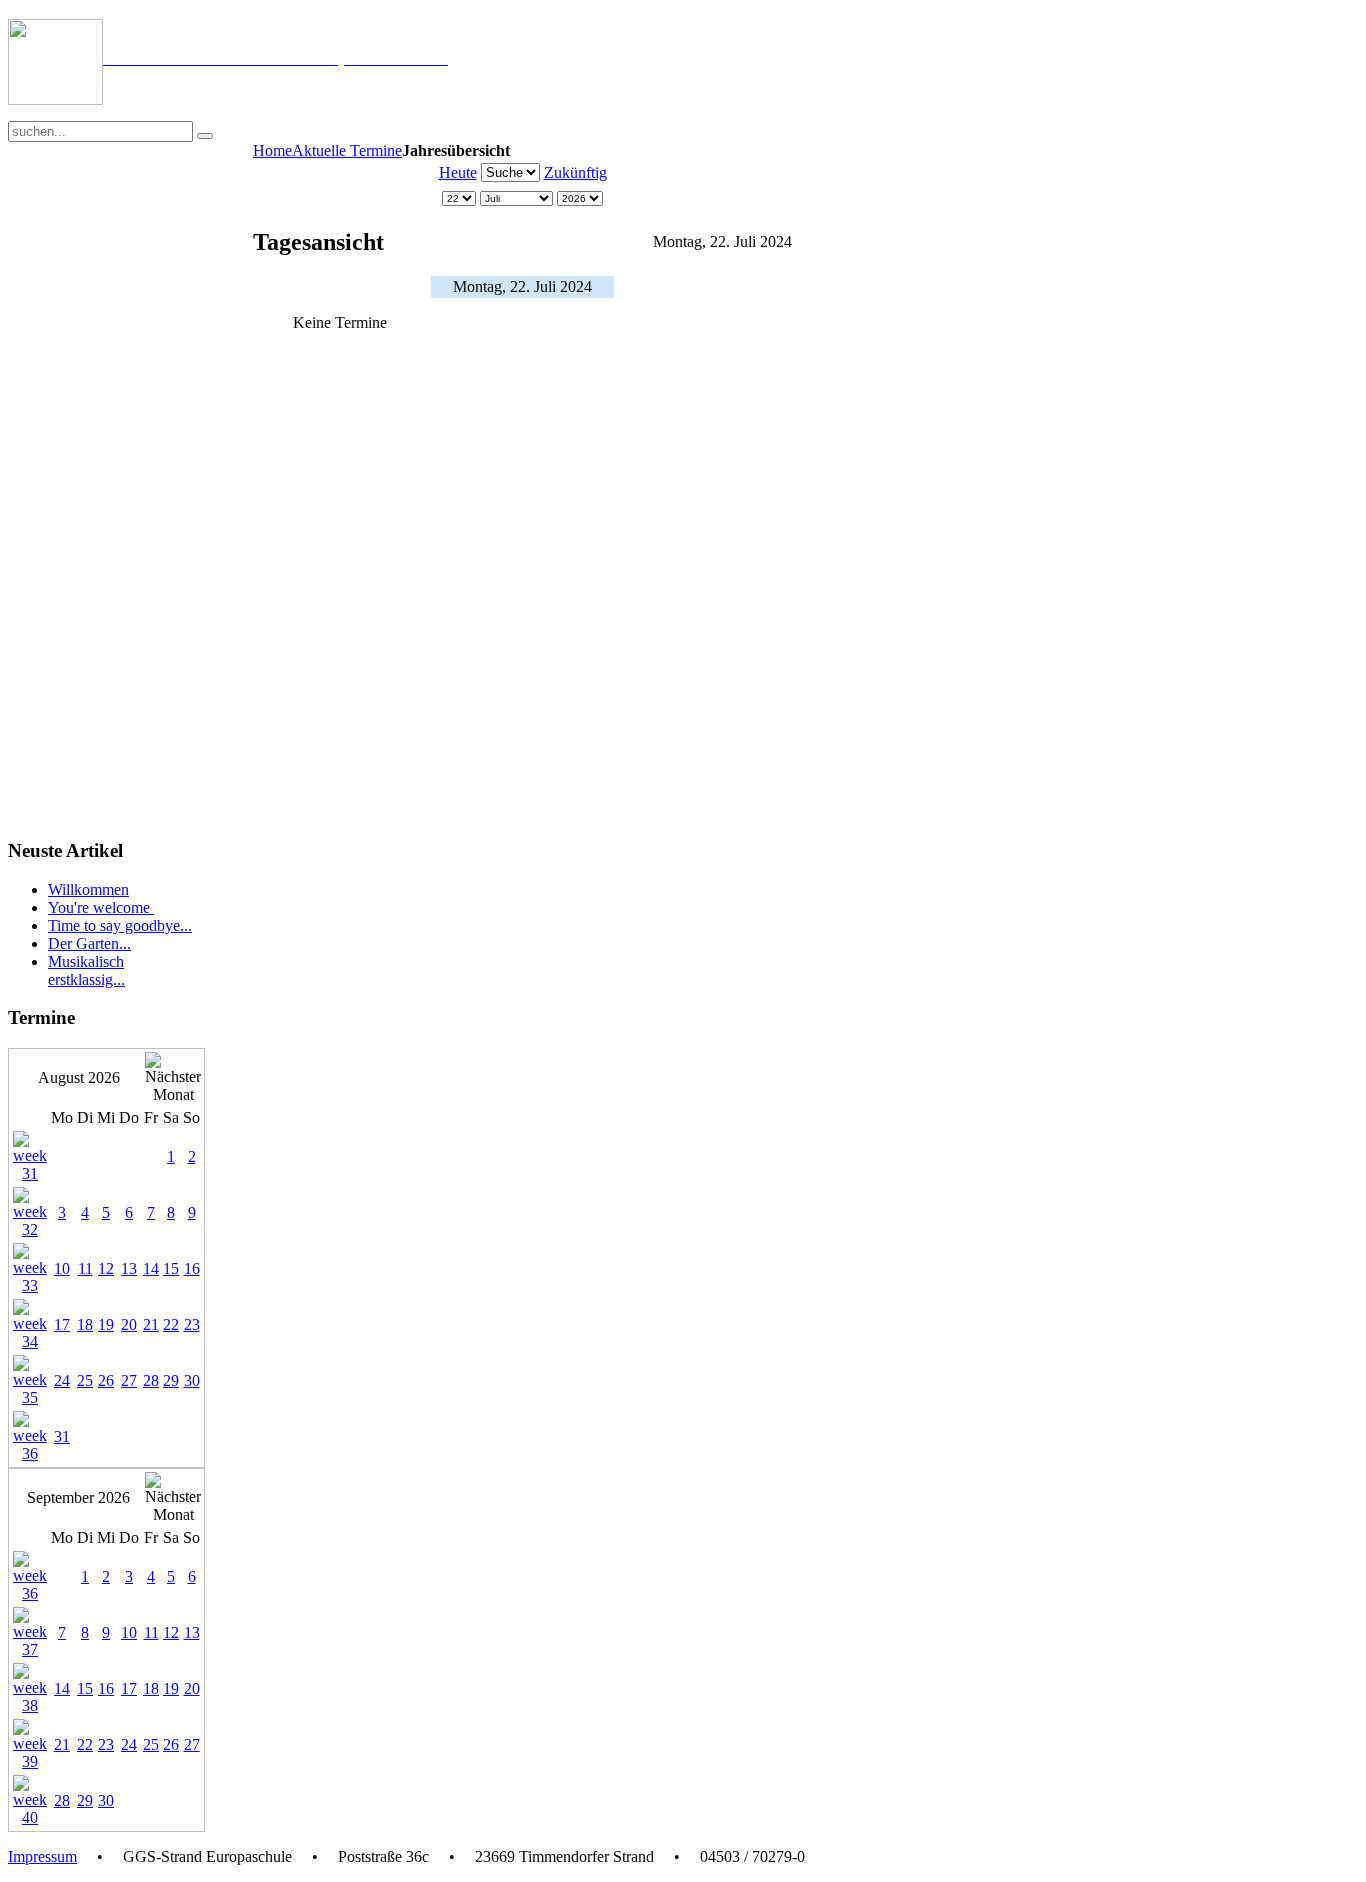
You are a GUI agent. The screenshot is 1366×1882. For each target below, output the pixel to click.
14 (151, 1268)
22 (171, 1324)
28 (151, 1380)
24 (62, 1380)
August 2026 (79, 1077)
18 (85, 1324)
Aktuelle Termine (347, 150)
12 (106, 1268)
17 (62, 1324)
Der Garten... (89, 943)
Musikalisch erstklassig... (86, 970)
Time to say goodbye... (120, 925)
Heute (458, 172)
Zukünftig (575, 172)
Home (272, 150)
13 (129, 1268)
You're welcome (101, 907)
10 (62, 1268)
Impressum (42, 1856)
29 (171, 1380)
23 (192, 1324)
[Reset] (205, 136)
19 (106, 1324)
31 (62, 1436)
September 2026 (78, 1497)
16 (192, 1268)
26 (106, 1380)
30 (192, 1380)
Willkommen (88, 889)
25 (85, 1380)
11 (85, 1268)
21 (151, 1324)
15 (171, 1268)
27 (129, 1380)
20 (129, 1324)
